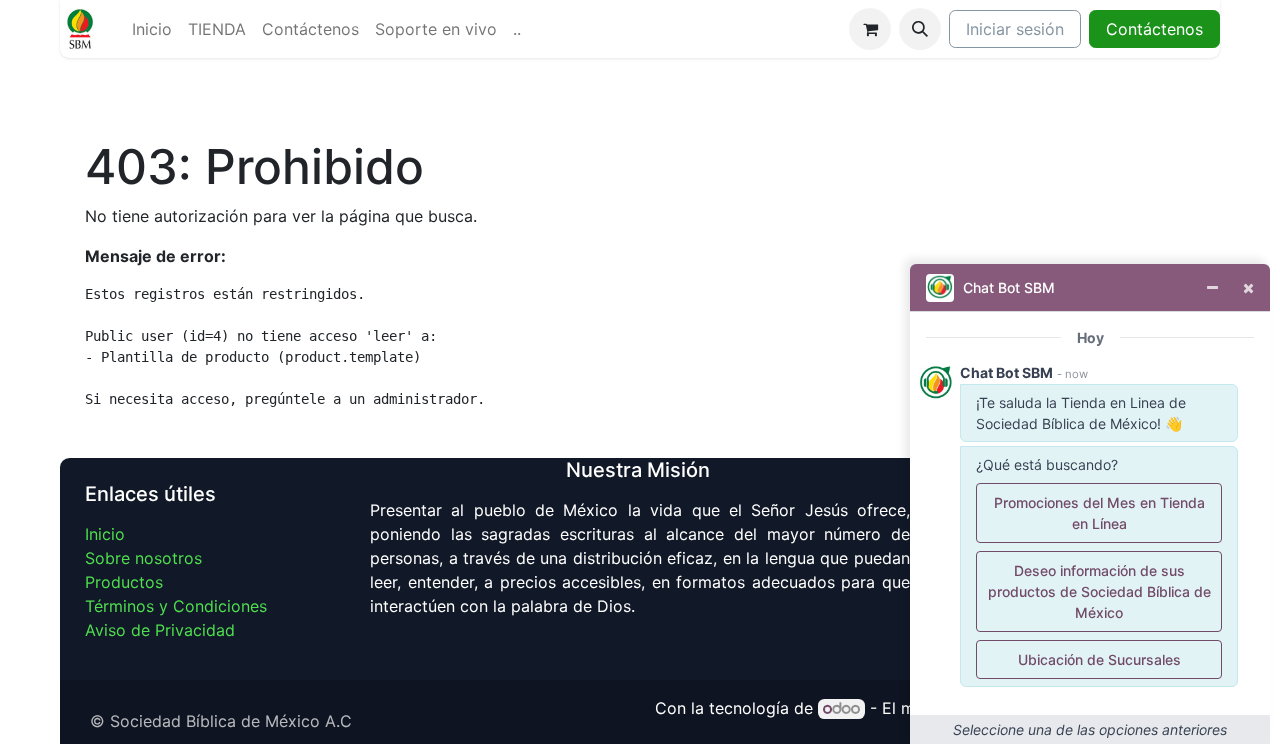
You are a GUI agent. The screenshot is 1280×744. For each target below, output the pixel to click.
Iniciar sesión (1015, 29)
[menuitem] (152, 29)
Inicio (105, 534)
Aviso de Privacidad (160, 630)
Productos (124, 582)
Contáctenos (1154, 29)
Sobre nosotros (143, 558)
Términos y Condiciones (176, 606)
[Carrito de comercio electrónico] (870, 29)
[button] (920, 29)
